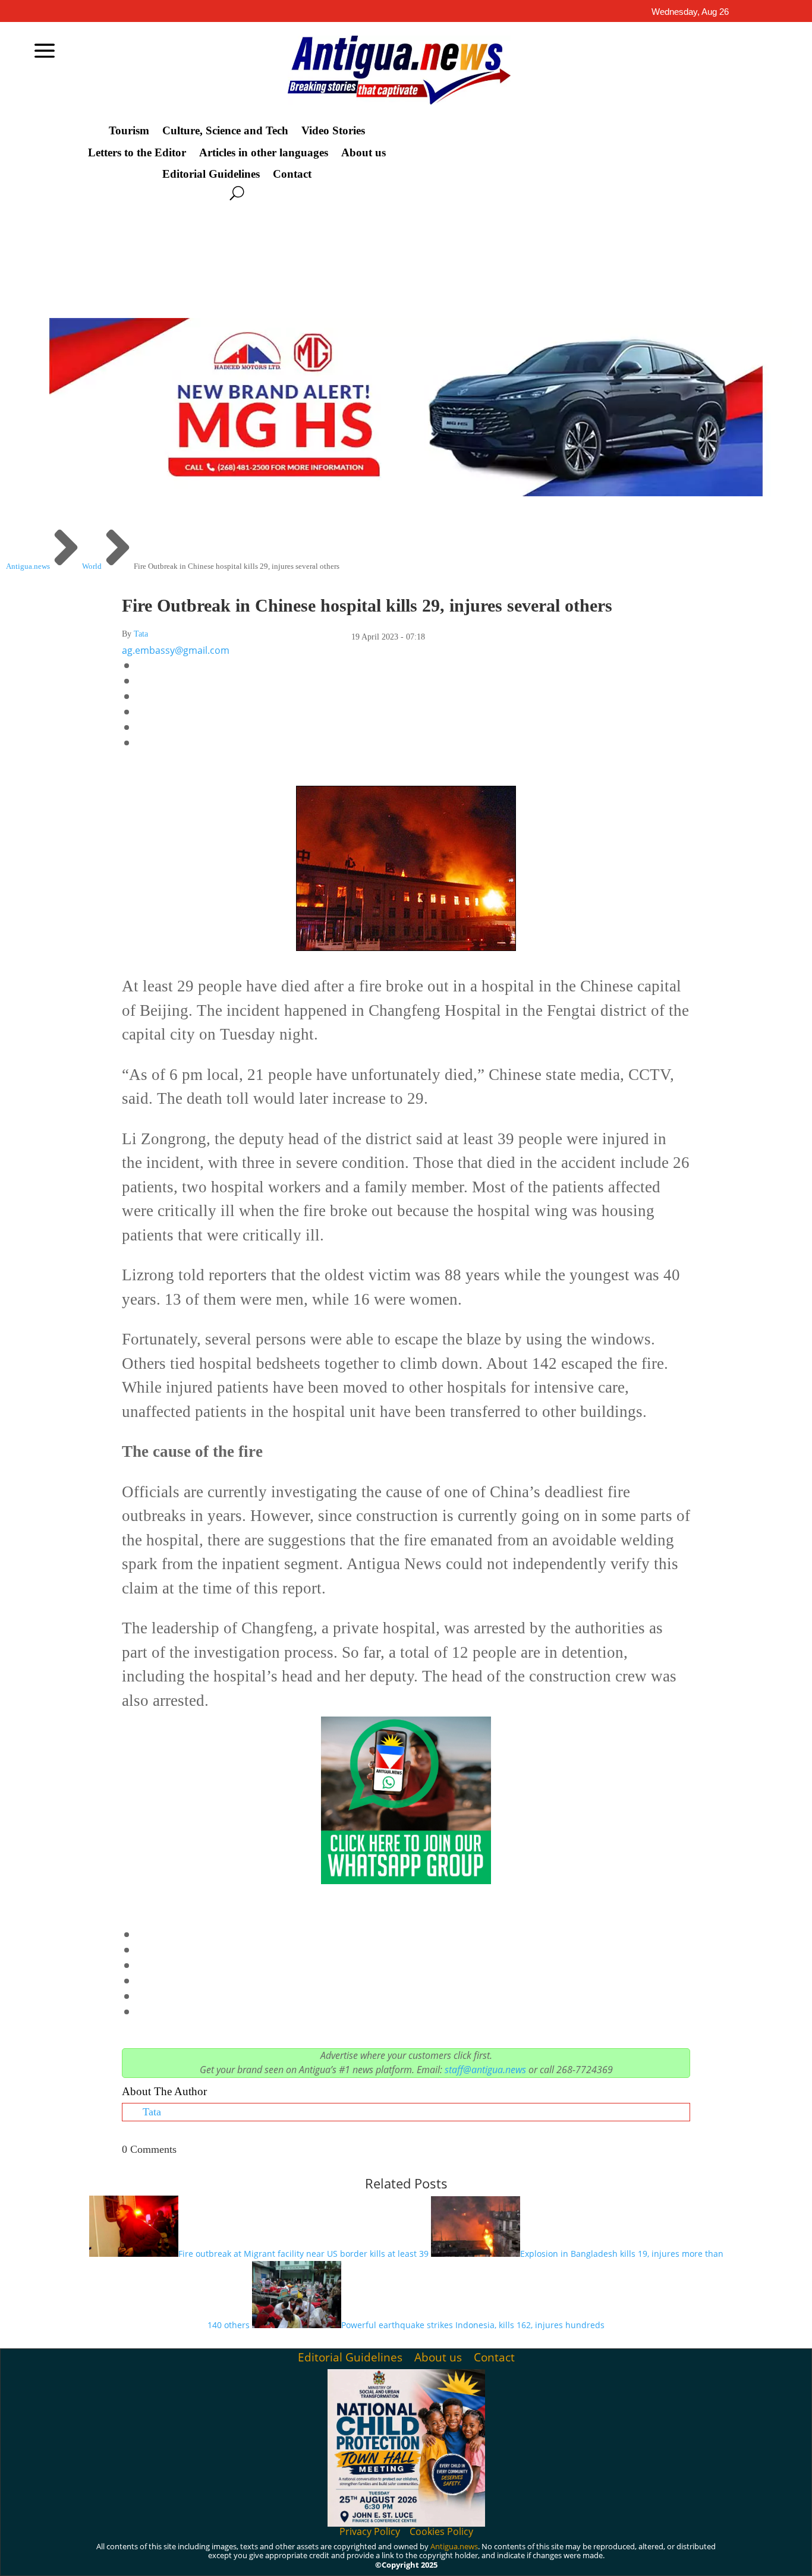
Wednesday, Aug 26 (690, 12)
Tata (141, 634)
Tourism (129, 131)
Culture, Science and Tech (225, 131)
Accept (573, 2557)
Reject (639, 2557)
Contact (292, 174)
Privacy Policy (370, 2531)
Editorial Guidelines (211, 174)
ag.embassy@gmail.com (176, 650)
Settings (708, 2557)
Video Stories (333, 131)
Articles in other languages (264, 153)
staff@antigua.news (485, 2070)
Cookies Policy (441, 2531)
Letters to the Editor (137, 153)
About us (363, 153)
